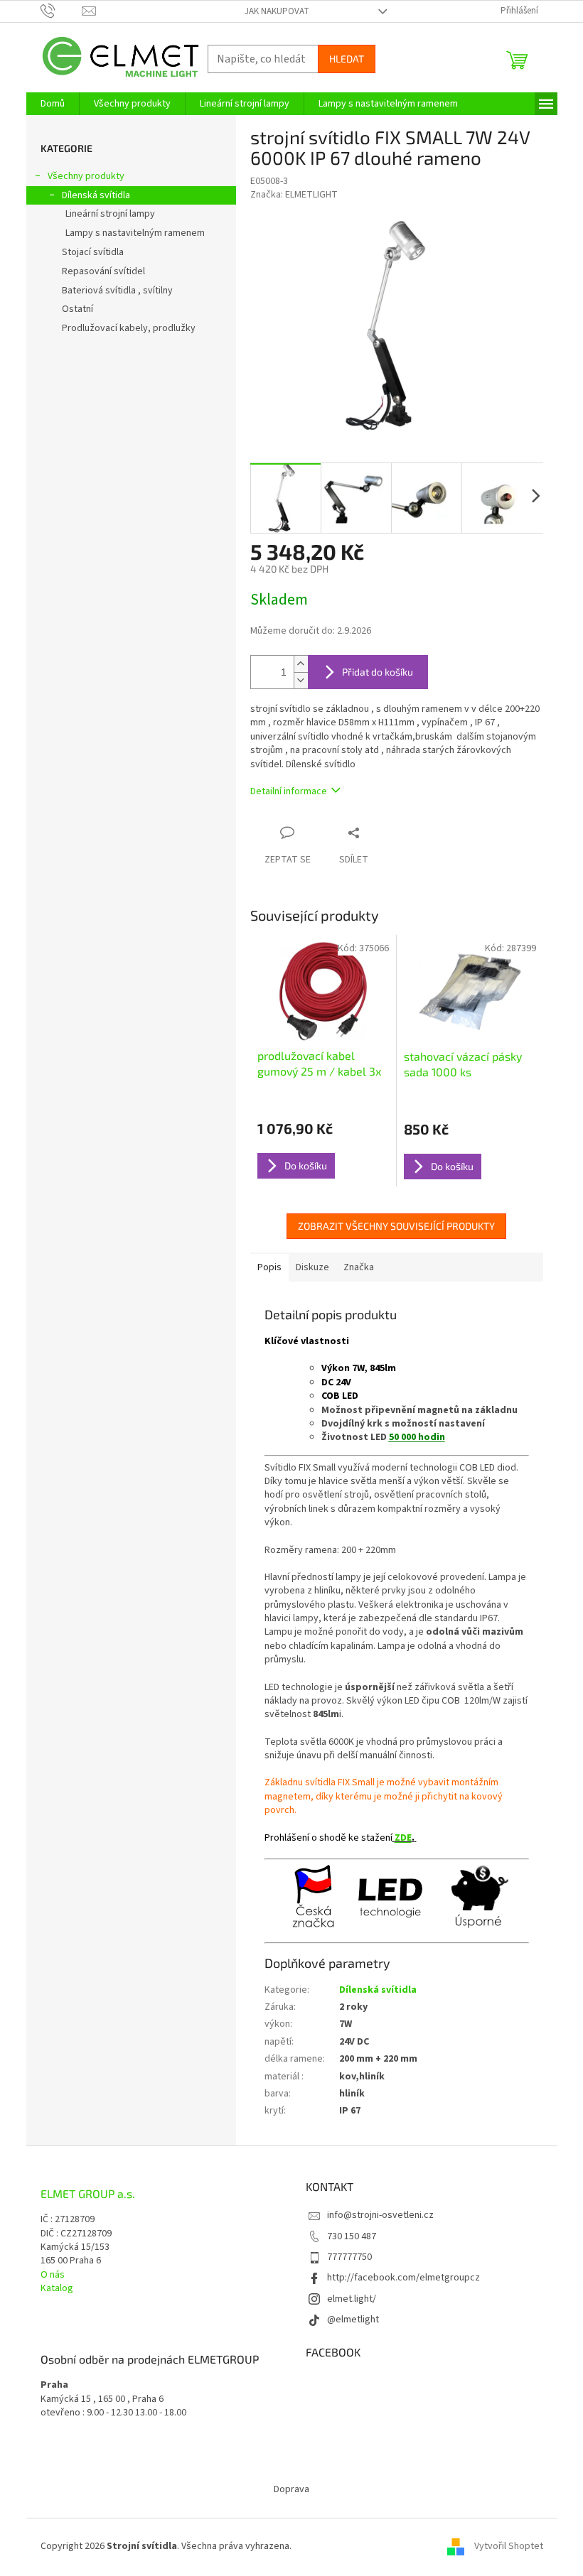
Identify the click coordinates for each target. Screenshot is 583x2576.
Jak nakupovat (277, 11)
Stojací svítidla (93, 252)
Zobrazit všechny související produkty (396, 1226)
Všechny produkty (86, 176)
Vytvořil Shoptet (509, 2547)
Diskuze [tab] (312, 1267)
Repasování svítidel (103, 271)
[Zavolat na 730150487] (61, 11)
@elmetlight (353, 2320)
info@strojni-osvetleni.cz (380, 2215)
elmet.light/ (352, 2299)
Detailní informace (289, 791)
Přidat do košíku (378, 672)
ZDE (403, 1838)
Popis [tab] (269, 1267)
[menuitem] (53, 104)
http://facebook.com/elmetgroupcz (403, 2278)
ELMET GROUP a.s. (88, 2194)
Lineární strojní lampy (110, 214)
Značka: (294, 195)
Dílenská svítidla (96, 195)
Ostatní (77, 309)
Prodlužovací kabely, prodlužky (129, 328)
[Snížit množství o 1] (301, 680)
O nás (53, 2275)
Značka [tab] (359, 1267)
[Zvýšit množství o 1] (301, 664)
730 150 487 (352, 2236)
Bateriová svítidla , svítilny (117, 291)
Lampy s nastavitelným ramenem (135, 233)
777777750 (349, 2257)
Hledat (347, 59)
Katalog (57, 2289)
